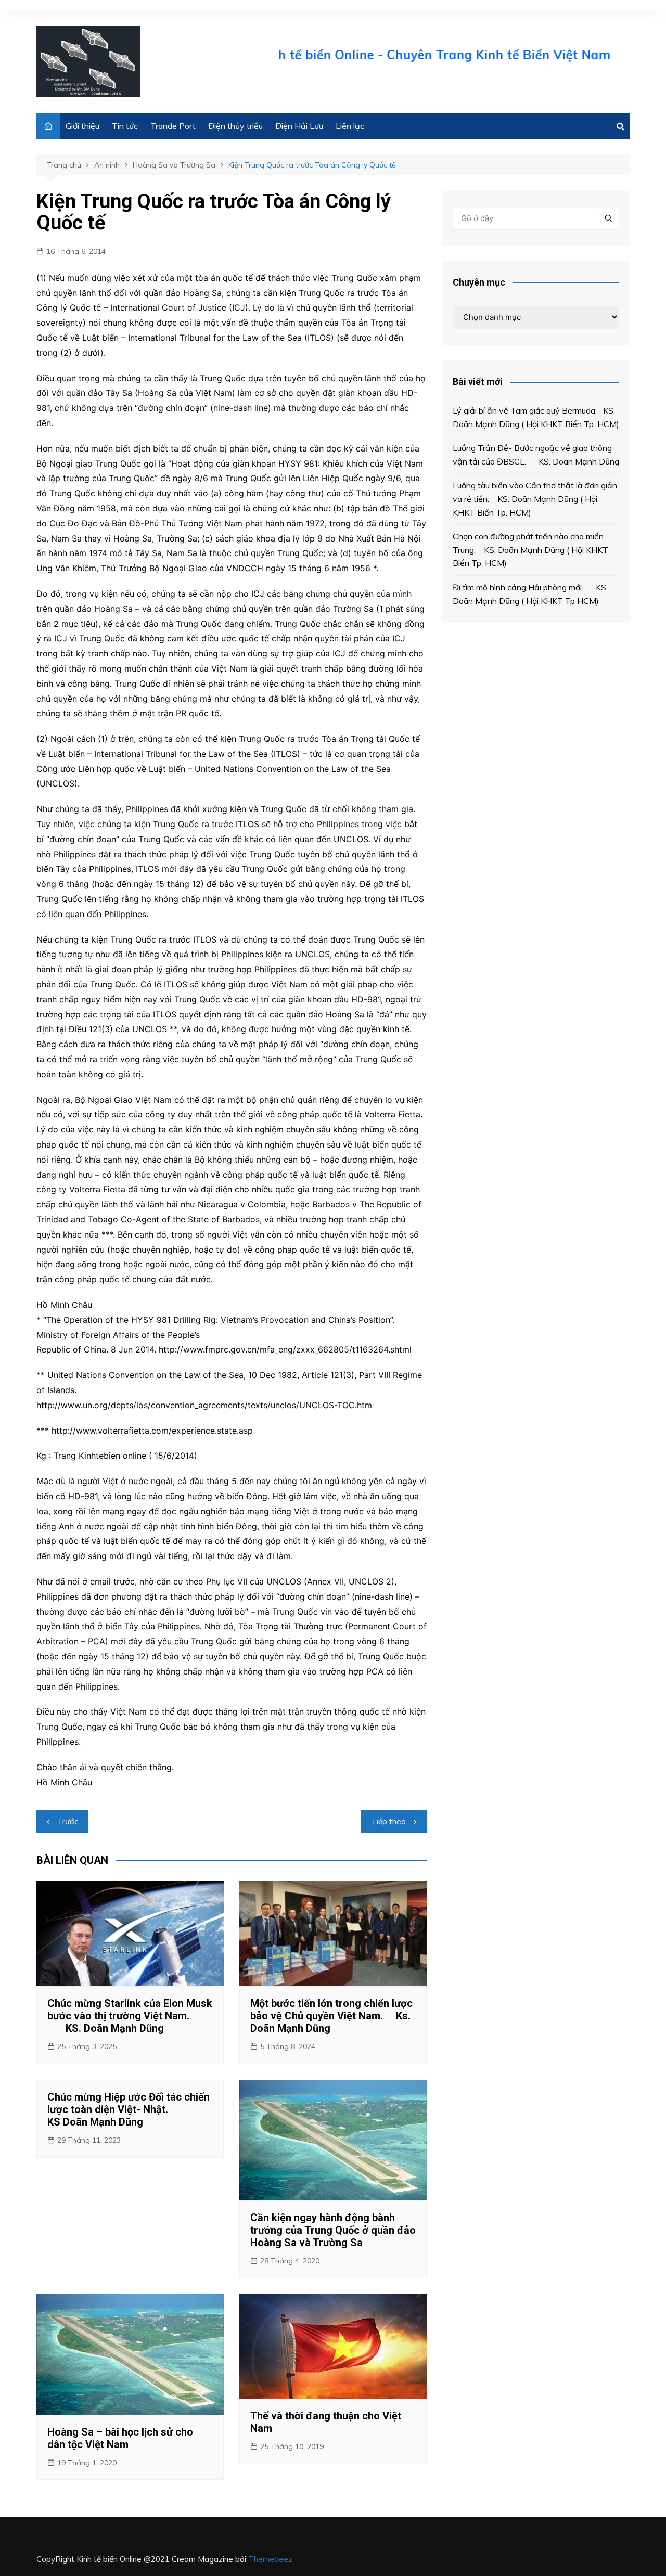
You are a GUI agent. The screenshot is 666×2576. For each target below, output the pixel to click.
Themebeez (270, 2559)
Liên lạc (350, 126)
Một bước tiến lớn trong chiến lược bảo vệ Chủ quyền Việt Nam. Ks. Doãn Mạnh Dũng (331, 2016)
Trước (68, 1821)
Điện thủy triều (235, 126)
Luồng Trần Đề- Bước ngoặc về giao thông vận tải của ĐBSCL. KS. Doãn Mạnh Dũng (536, 455)
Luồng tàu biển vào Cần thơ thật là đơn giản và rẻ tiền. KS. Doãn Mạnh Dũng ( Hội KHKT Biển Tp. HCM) (535, 499)
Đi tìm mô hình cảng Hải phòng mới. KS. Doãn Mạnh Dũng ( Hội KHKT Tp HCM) (530, 594)
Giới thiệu (82, 126)
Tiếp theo (388, 1821)
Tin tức (125, 126)
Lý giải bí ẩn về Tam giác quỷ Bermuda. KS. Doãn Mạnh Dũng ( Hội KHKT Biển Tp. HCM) (536, 417)
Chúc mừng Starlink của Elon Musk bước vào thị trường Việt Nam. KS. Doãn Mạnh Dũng (130, 2016)
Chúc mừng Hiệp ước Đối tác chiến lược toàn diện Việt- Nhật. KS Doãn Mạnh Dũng (129, 2109)
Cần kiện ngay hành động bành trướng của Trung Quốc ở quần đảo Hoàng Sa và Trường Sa (333, 2230)
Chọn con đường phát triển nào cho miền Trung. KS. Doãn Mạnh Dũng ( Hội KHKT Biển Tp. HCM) (530, 550)
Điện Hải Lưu (299, 126)
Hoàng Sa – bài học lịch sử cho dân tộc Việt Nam (120, 2438)
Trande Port (173, 126)
